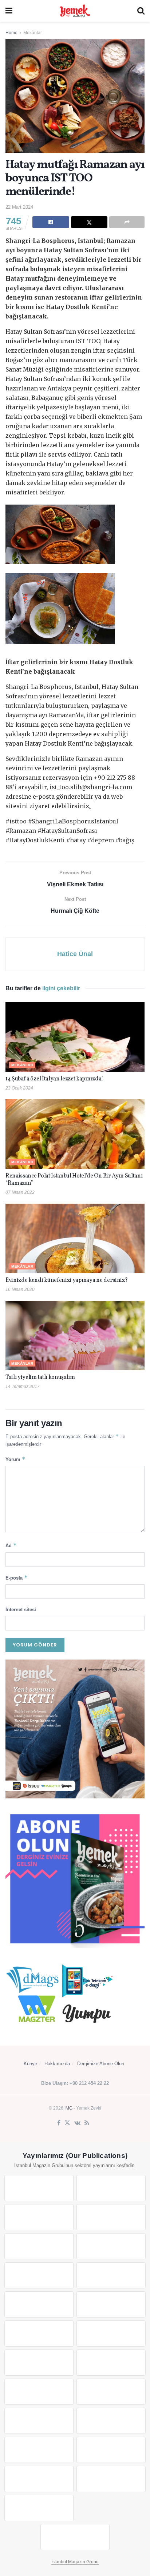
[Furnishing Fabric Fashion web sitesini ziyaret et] (111, 2392)
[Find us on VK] (77, 2123)
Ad (11, 1545)
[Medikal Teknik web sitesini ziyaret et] (111, 2217)
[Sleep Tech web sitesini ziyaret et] (39, 2363)
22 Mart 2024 (19, 207)
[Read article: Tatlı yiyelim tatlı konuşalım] (75, 1335)
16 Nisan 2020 (20, 1289)
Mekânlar (33, 33)
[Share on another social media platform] (127, 222)
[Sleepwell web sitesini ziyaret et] (111, 2334)
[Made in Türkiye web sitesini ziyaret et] (39, 2508)
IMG (68, 2108)
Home (11, 33)
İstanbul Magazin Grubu (75, 2562)
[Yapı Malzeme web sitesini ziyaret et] (39, 2479)
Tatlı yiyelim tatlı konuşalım (40, 1377)
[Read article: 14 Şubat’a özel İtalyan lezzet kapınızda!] (75, 1037)
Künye (30, 2064)
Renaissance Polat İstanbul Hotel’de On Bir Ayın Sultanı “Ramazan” (74, 1180)
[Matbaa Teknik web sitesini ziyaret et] (111, 2450)
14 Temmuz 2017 (23, 1387)
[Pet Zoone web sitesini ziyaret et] (75, 2537)
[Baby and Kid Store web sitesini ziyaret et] (111, 2421)
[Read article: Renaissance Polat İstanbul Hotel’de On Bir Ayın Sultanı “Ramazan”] (75, 1134)
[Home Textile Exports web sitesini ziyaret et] (39, 2392)
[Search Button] (141, 11)
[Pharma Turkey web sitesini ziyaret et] (39, 2217)
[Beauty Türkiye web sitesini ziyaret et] (39, 2188)
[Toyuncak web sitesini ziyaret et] (39, 2421)
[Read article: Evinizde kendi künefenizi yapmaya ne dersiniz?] (75, 1238)
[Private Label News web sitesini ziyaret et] (111, 2188)
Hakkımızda (57, 2064)
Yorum (15, 1459)
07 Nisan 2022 (20, 1192)
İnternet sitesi (21, 1610)
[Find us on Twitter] (67, 2123)
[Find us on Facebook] (59, 2123)
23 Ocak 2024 (19, 1088)
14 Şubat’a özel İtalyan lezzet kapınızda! (54, 1079)
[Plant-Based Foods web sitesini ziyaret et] (111, 2275)
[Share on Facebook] (51, 222)
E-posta (17, 1578)
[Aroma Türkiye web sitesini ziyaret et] (39, 2304)
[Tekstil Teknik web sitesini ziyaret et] (111, 2304)
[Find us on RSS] (87, 2123)
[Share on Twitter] (89, 222)
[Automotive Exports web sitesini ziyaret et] (111, 2479)
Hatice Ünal (75, 954)
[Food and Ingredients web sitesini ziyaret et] (39, 2275)
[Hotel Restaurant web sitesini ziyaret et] (111, 2246)
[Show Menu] (9, 11)
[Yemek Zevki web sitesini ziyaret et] (39, 2246)
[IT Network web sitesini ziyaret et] (39, 2450)
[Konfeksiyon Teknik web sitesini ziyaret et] (39, 2334)
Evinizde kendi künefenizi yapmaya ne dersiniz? (66, 1280)
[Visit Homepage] (75, 11)
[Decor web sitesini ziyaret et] (111, 2363)
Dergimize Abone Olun (101, 2064)
